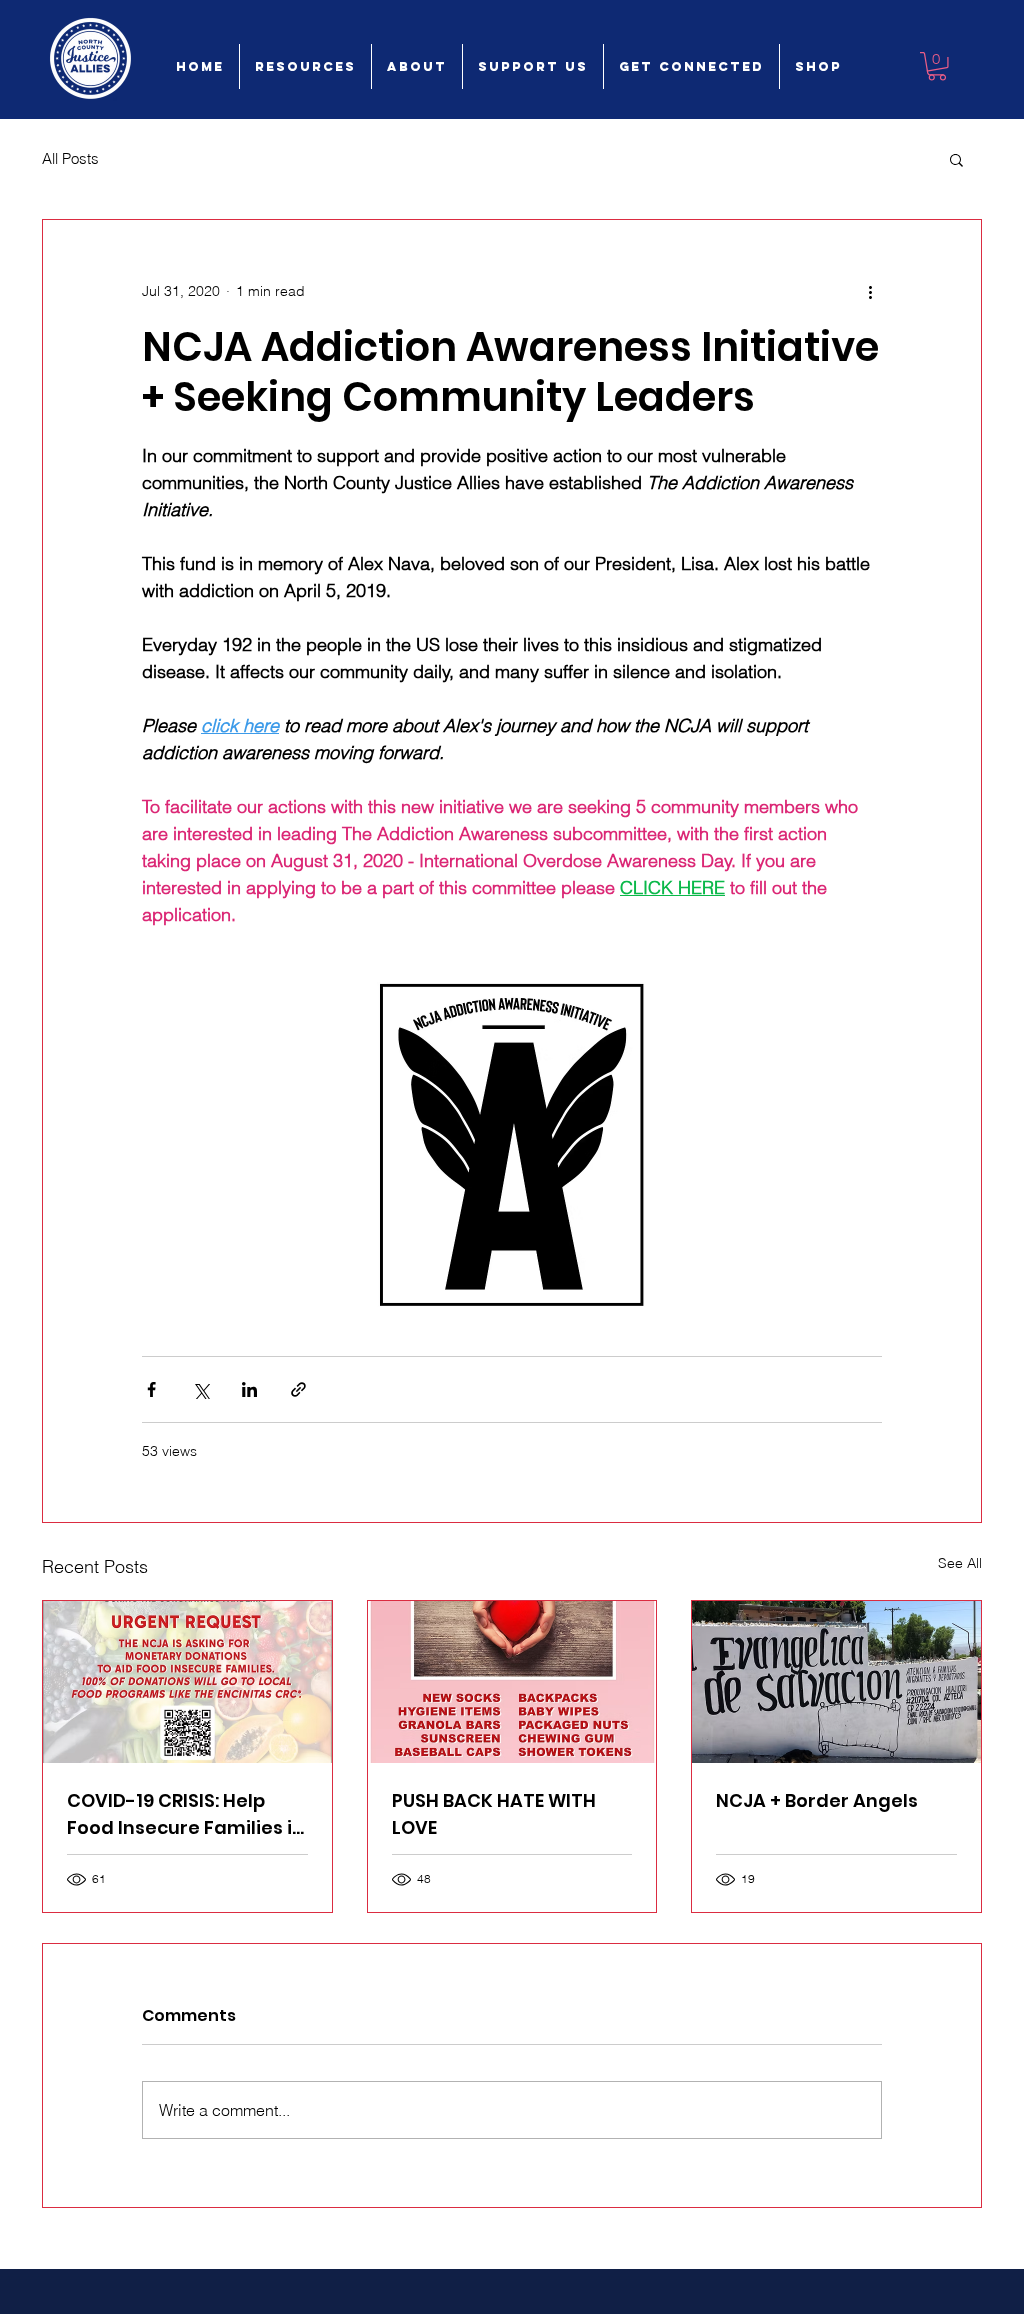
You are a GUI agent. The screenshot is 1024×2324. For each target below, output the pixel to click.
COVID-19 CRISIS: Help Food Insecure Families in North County (185, 1814)
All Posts (70, 158)
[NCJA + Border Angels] (836, 1682)
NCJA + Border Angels (817, 1800)
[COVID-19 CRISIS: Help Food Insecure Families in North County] (187, 1682)
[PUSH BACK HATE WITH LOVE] (512, 1682)
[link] (937, 66)
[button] (956, 159)
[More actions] (870, 292)
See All (960, 1563)
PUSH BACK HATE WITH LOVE (494, 1814)
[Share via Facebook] (151, 1389)
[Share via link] (298, 1389)
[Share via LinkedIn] (249, 1389)
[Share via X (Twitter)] (200, 1389)
